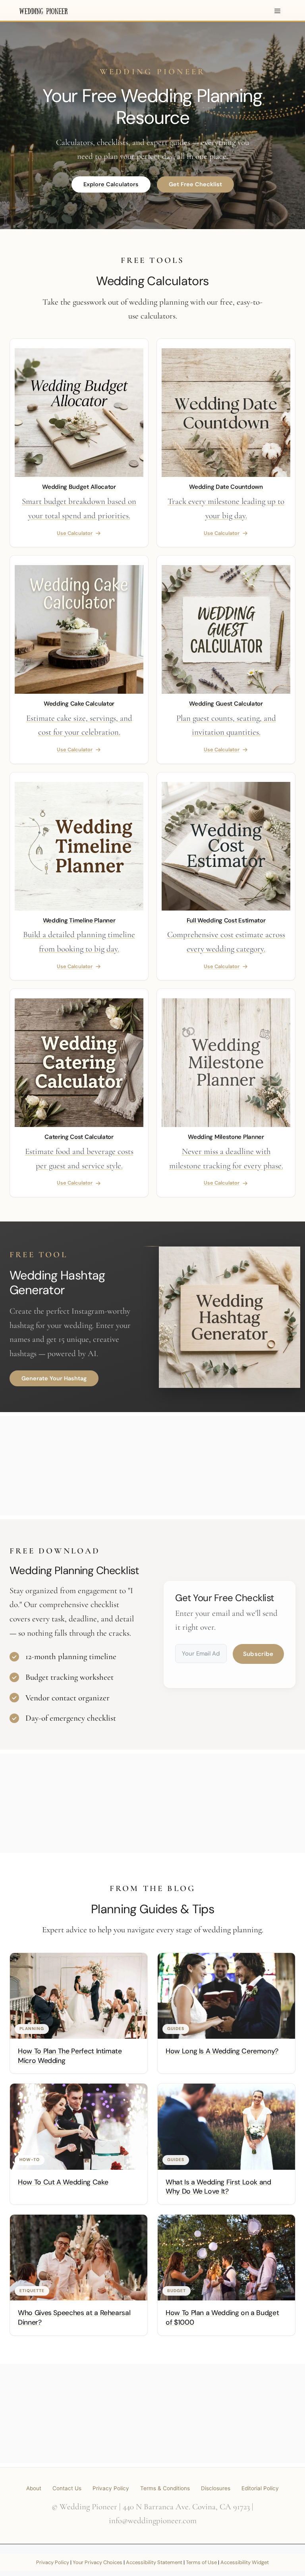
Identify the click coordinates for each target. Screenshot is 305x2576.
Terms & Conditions (165, 2488)
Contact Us (67, 2488)
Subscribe (258, 1654)
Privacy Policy (111, 2488)
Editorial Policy (260, 2488)
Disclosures (216, 2488)
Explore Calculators (111, 184)
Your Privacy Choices (97, 2562)
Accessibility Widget (245, 2562)
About (34, 2488)
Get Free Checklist (195, 184)
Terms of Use (201, 2562)
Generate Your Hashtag (54, 1378)
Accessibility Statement (154, 2562)
